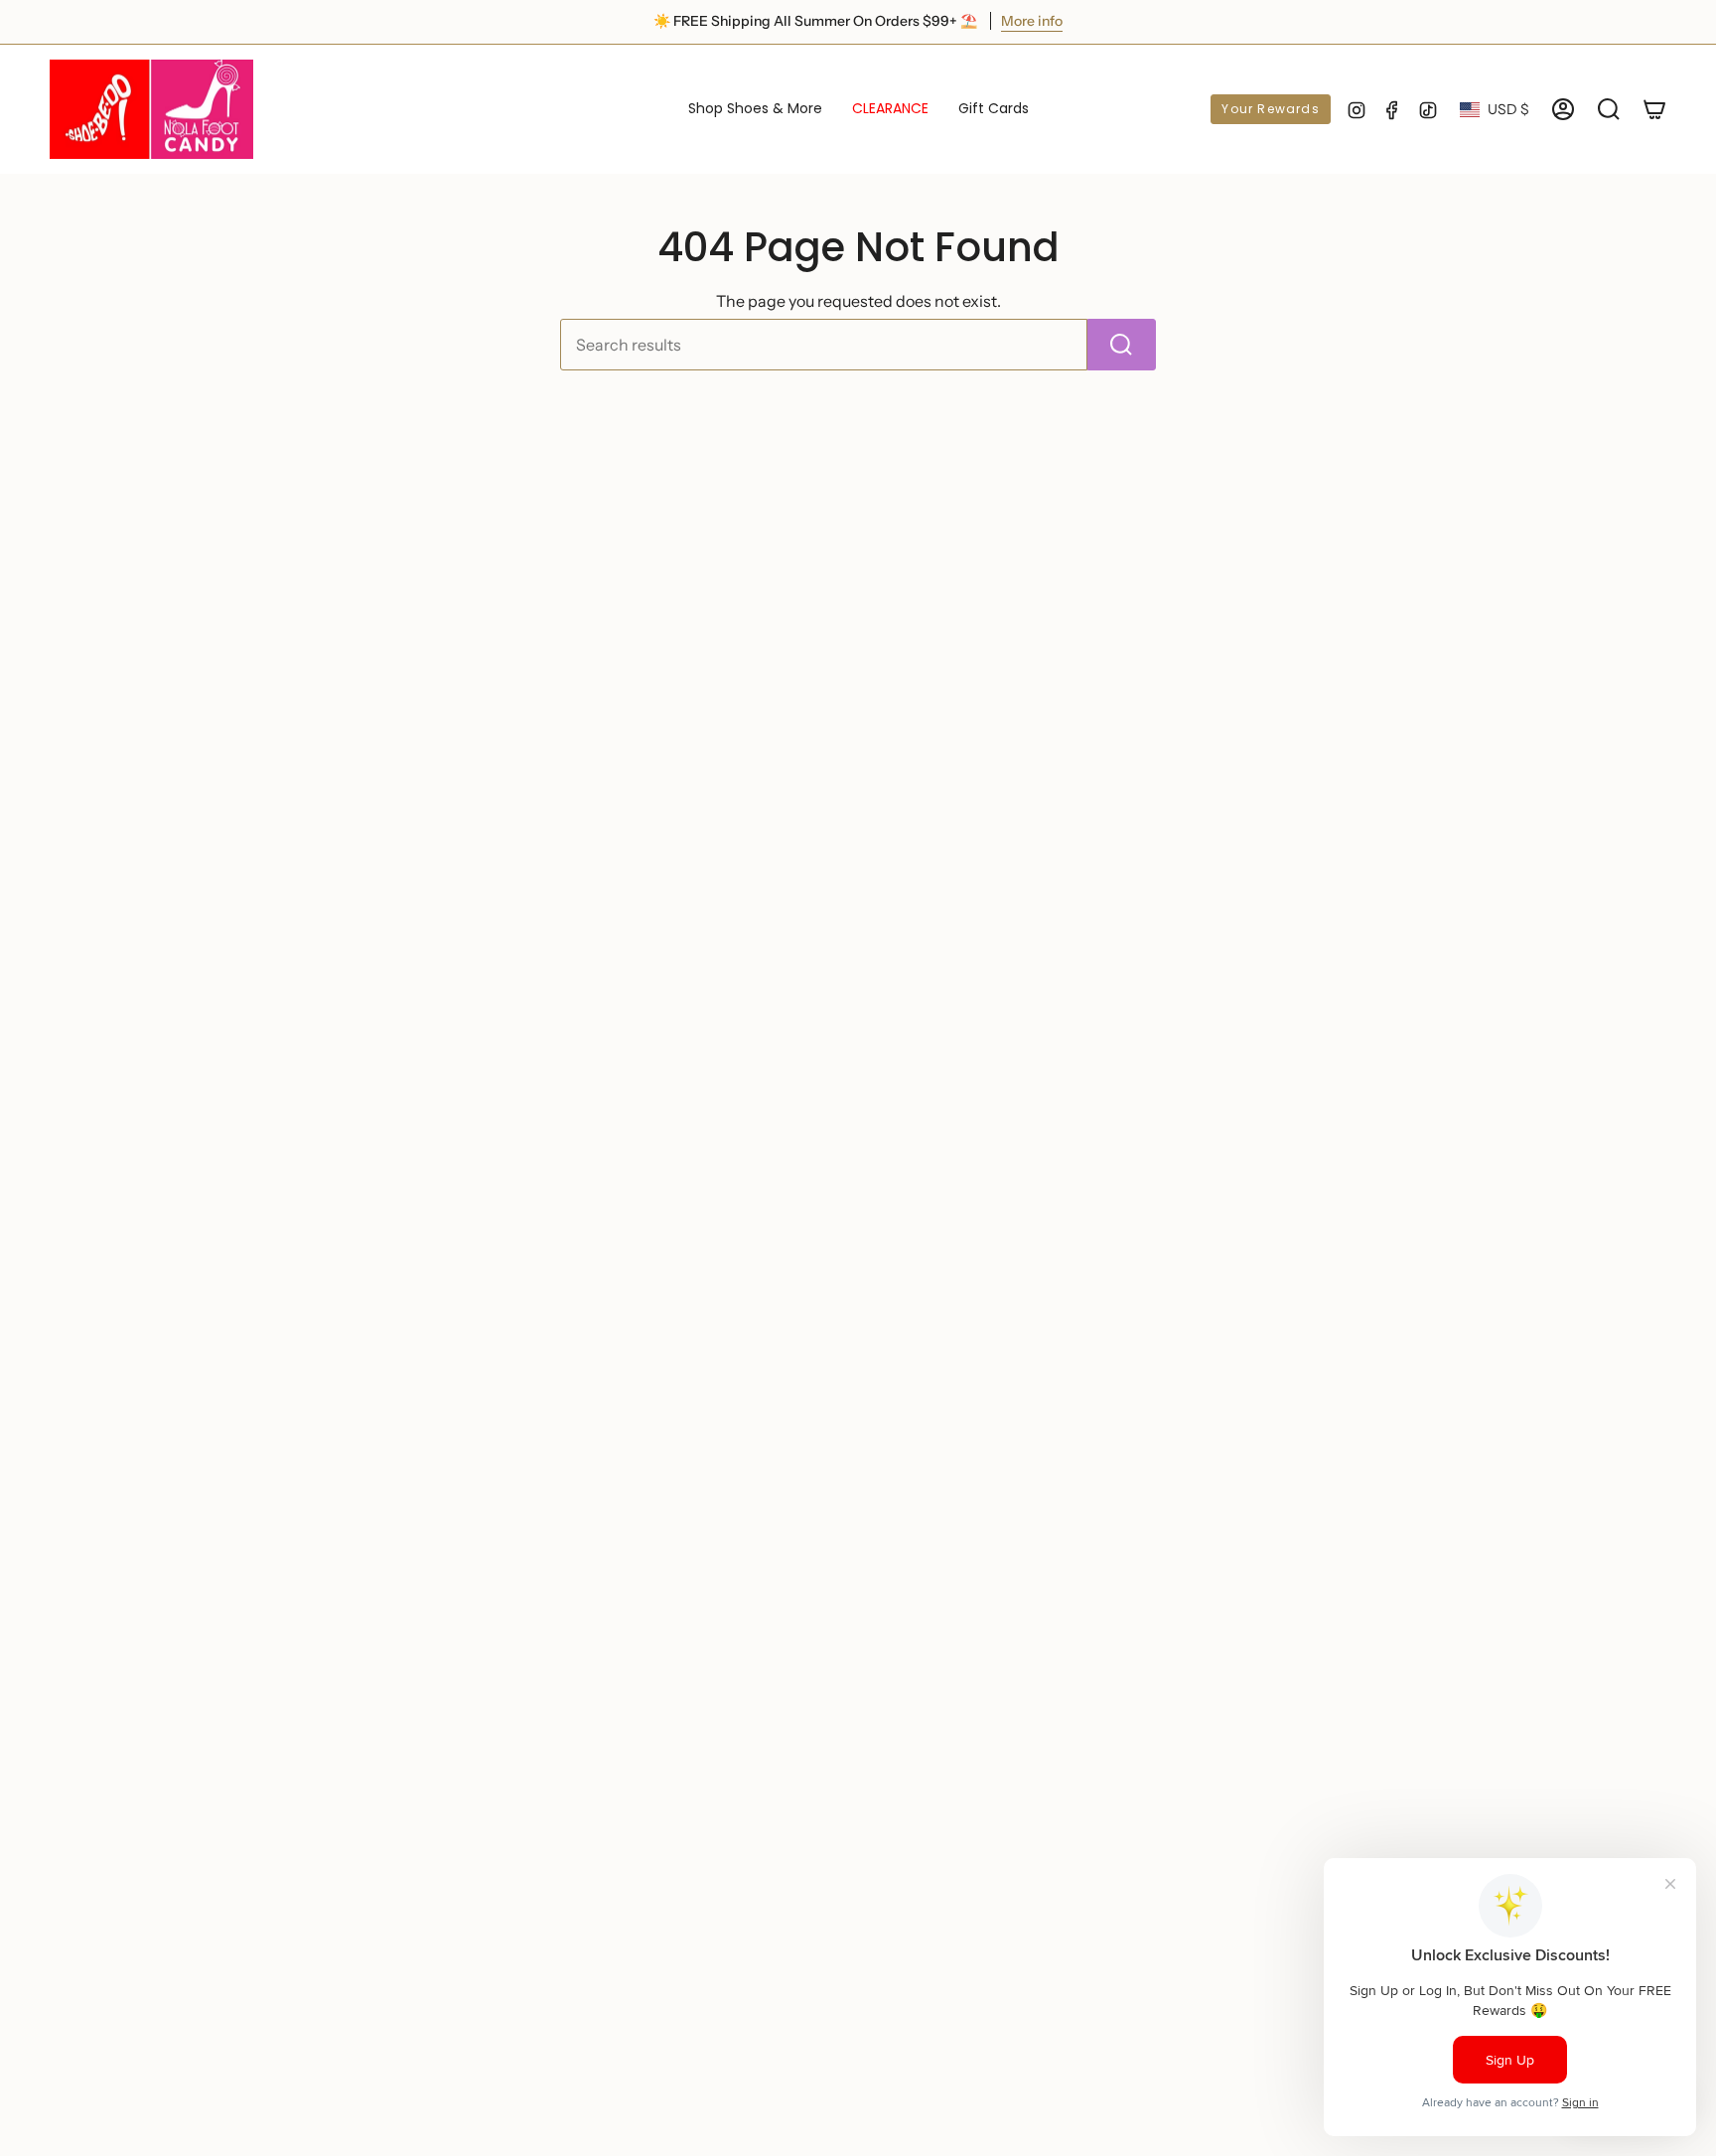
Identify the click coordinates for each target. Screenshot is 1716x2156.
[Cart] (1654, 109)
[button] (755, 109)
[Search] (1122, 345)
